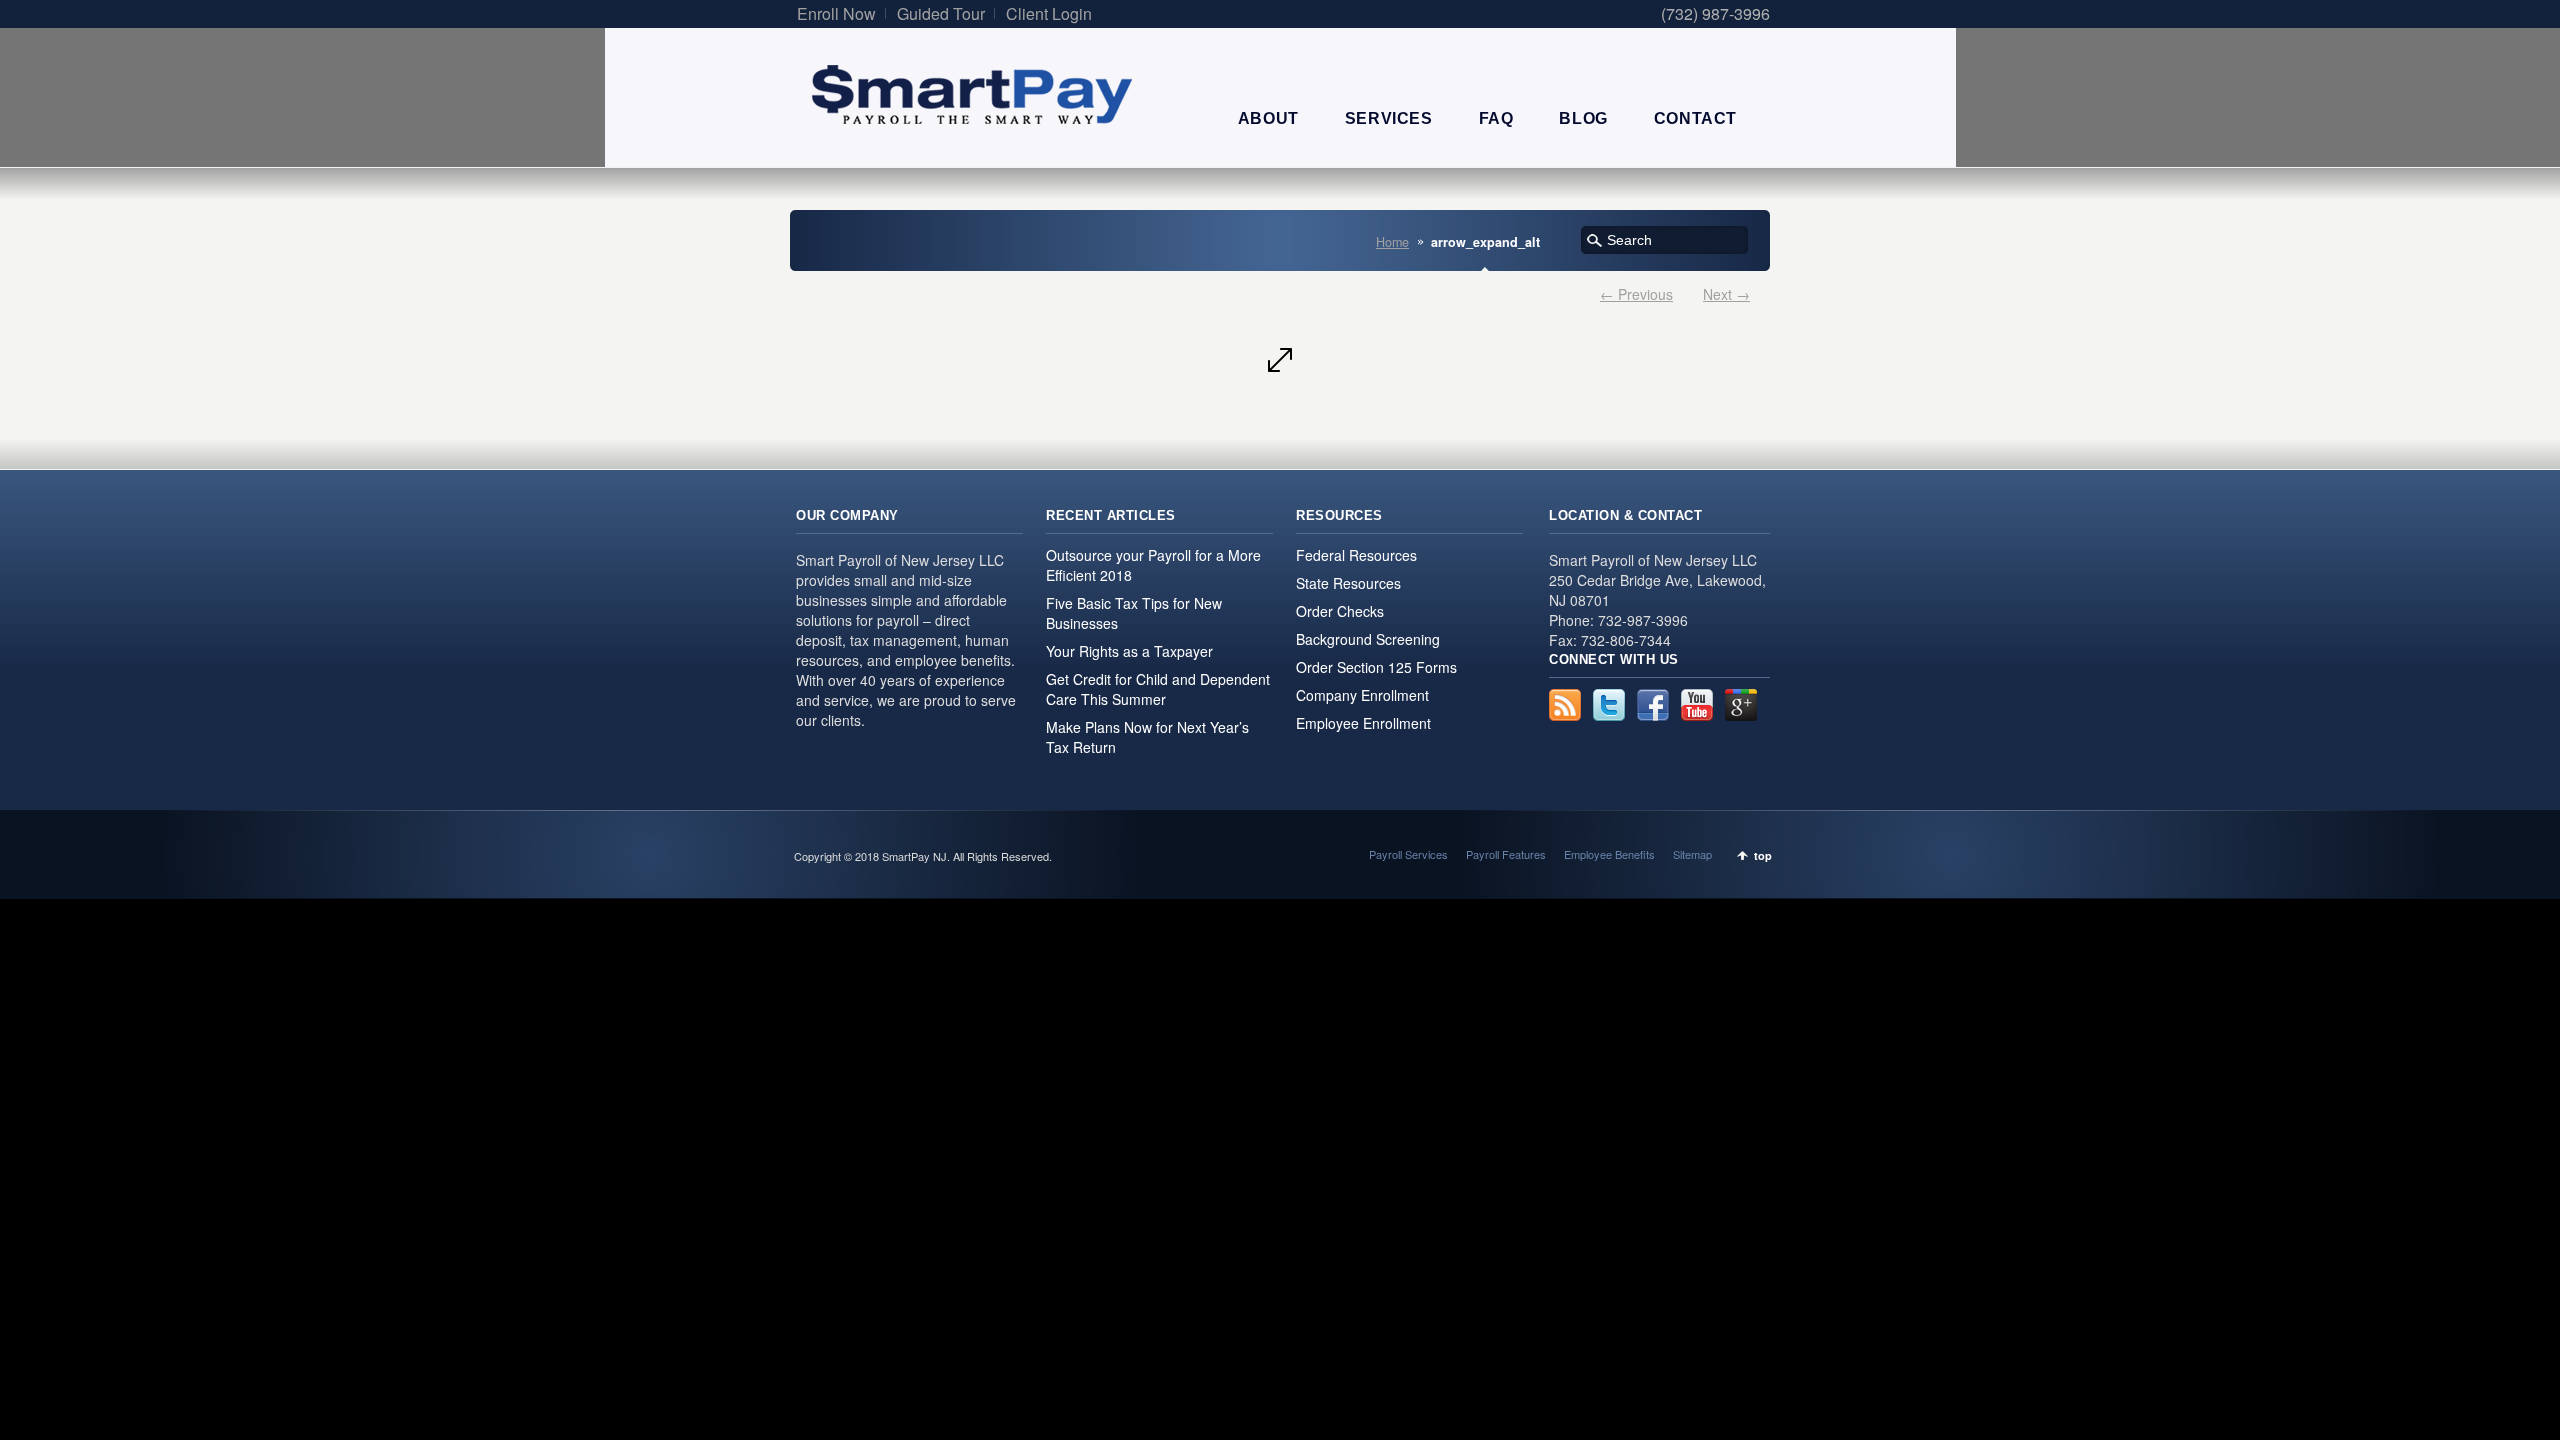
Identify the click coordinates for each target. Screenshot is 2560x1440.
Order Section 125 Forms (1376, 667)
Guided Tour (941, 13)
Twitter (1609, 705)
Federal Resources (1356, 555)
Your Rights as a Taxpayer (1129, 651)
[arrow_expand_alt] (1280, 360)
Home (1392, 242)
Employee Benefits (1609, 854)
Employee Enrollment (1363, 723)
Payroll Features (1506, 854)
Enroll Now (836, 13)
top (1763, 855)
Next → (1726, 294)
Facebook (1653, 705)
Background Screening (1368, 639)
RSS (1565, 705)
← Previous (1636, 294)
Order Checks (1340, 611)
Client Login (1049, 13)
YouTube (1697, 705)
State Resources (1348, 583)
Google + (1741, 705)
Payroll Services (1408, 854)
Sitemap (1692, 854)
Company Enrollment (1362, 695)
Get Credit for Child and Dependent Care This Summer (1158, 689)
